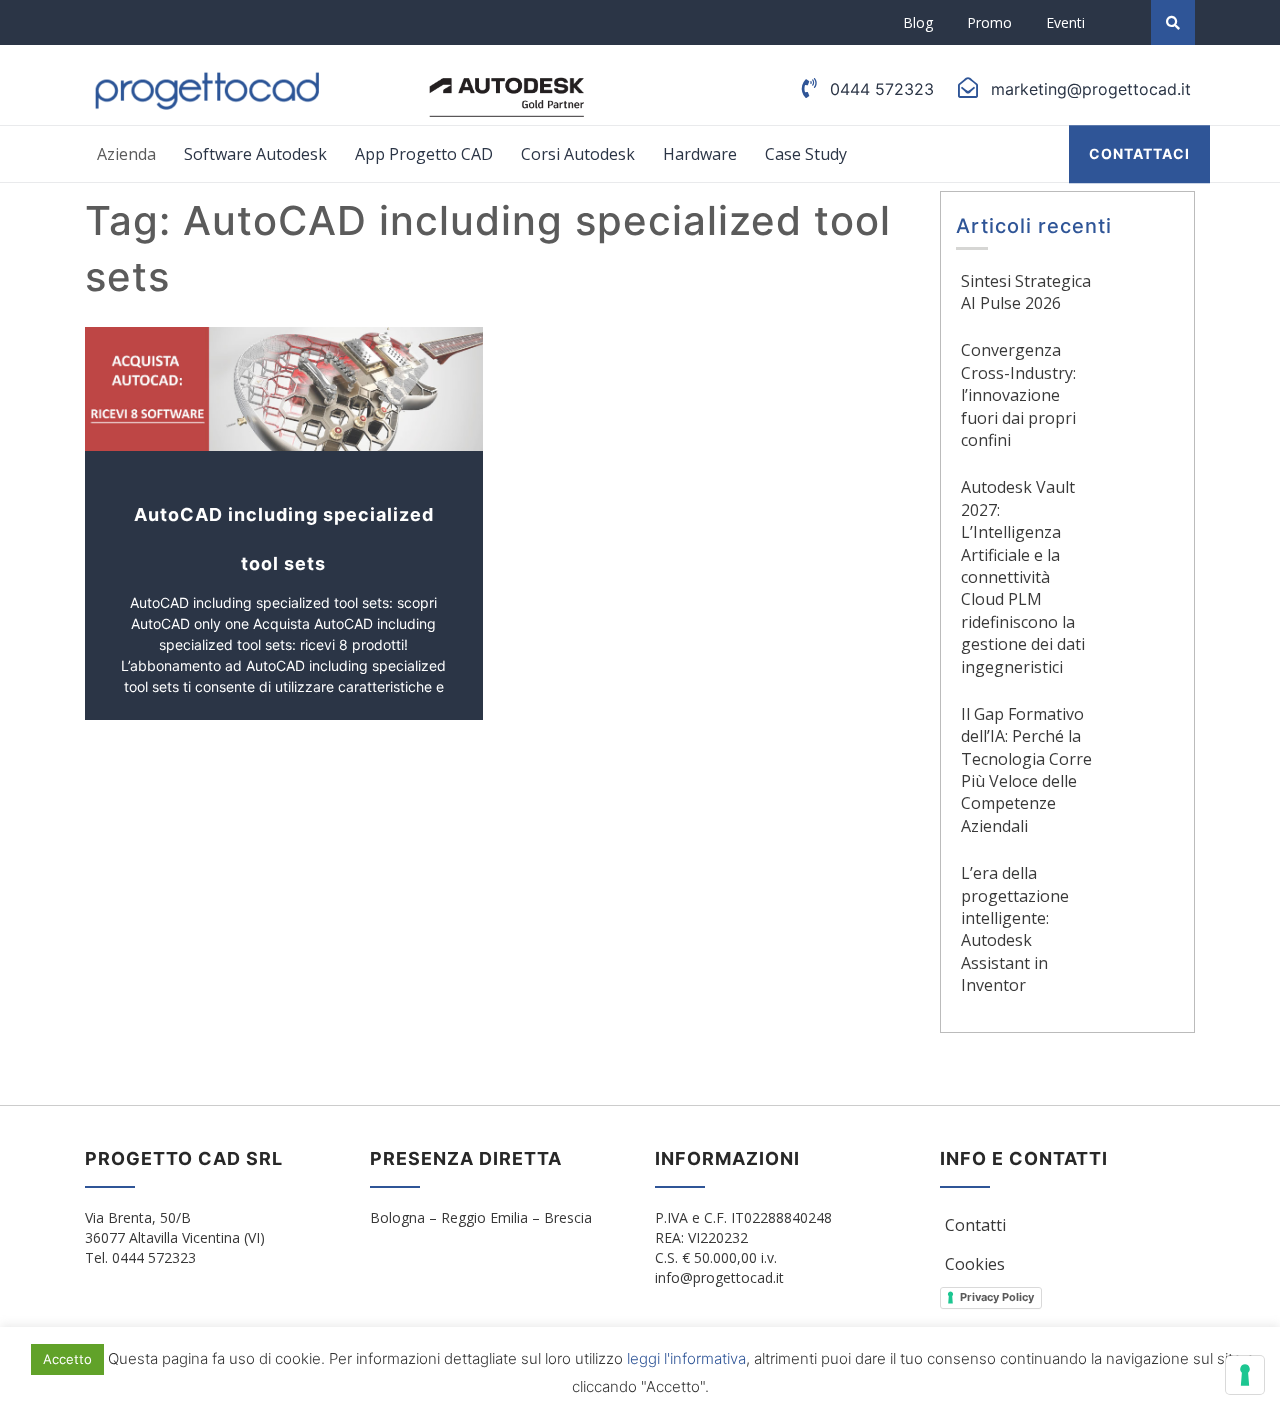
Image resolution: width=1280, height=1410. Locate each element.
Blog (918, 22)
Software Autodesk (255, 154)
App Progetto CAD (424, 154)
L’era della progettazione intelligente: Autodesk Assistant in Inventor (1015, 929)
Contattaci (1139, 153)
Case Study (806, 154)
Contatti (975, 1225)
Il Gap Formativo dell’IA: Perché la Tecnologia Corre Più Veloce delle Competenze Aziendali (1026, 770)
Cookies (975, 1264)
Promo (989, 22)
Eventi (1065, 22)
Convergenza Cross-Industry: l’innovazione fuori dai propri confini (1018, 395)
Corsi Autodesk (578, 154)
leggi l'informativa (686, 1358)
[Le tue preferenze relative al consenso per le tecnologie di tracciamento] (1245, 1375)
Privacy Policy (997, 1297)
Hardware (700, 154)
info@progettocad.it (719, 1277)
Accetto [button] (67, 1359)
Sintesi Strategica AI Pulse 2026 (1026, 292)
